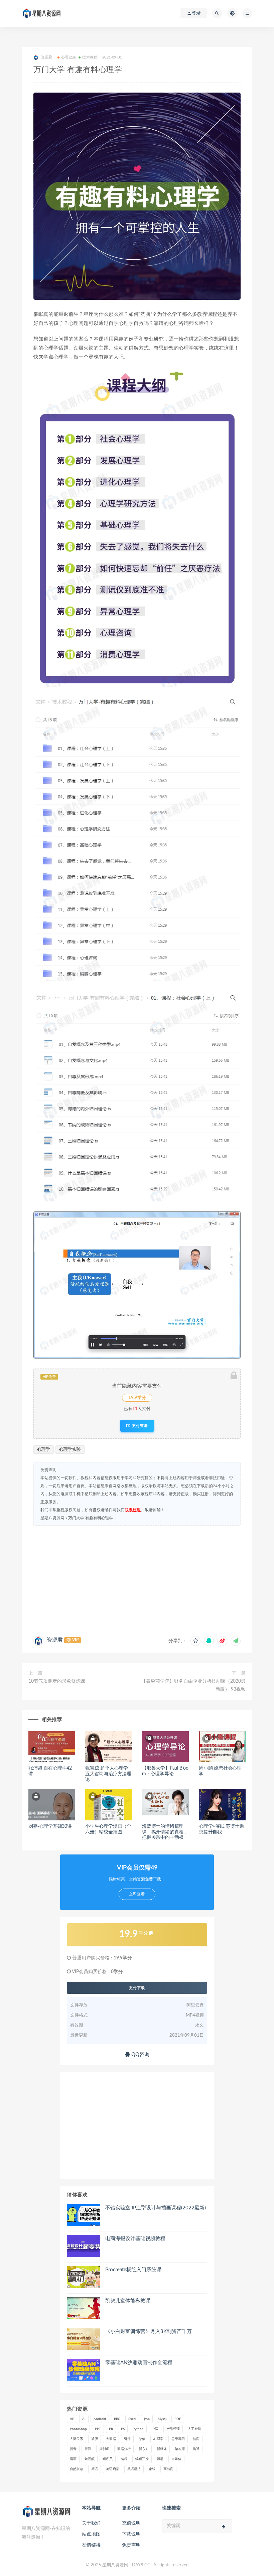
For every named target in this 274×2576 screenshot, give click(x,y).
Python (138, 2429)
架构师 (180, 2449)
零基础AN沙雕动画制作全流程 (139, 2363)
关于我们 (91, 2523)
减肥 (95, 2439)
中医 (155, 2429)
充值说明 (131, 2523)
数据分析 (124, 2449)
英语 (95, 2469)
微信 (142, 2439)
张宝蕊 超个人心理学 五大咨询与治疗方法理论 (108, 1774)
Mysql (162, 2419)
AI (84, 2419)
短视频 (90, 2459)
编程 (124, 2459)
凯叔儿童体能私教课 (128, 2301)
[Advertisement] (137, 1579)
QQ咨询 (140, 2054)
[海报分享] (236, 1641)
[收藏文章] (195, 1641)
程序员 (108, 2459)
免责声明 (131, 2545)
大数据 (111, 2439)
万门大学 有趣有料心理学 (91, 1518)
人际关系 (77, 2439)
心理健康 (69, 57)
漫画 (73, 2459)
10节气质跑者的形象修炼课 (57, 1681)
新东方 (144, 2449)
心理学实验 (70, 1450)
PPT (98, 2429)
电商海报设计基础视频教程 (135, 2239)
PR (111, 2429)
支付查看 (139, 1426)
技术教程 (90, 57)
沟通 (196, 2449)
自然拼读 (77, 2469)
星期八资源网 (52, 1518)
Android (100, 2419)
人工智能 (194, 2429)
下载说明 (131, 2534)
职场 (160, 2459)
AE (72, 2419)
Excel (132, 2419)
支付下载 (137, 1988)
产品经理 (173, 2429)
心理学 (44, 1450)
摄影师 (104, 2449)
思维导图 (178, 2439)
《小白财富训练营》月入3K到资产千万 (149, 2332)
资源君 (55, 1640)
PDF (178, 2419)
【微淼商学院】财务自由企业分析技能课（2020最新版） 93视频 (193, 1685)
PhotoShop (78, 2429)
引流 (127, 2439)
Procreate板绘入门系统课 (133, 2270)
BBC (117, 2419)
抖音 (73, 2449)
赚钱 (152, 2469)
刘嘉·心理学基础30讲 (50, 1826)
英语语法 (134, 2469)
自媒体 (176, 2459)
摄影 (88, 2449)
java (147, 2419)
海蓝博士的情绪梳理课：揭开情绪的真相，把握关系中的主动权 (165, 1832)
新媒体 (162, 2449)
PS (123, 2429)
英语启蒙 (113, 2469)
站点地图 (91, 2534)
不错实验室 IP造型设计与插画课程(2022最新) (156, 2208)
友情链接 (91, 2545)
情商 (196, 2439)
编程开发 (142, 2459)
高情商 (168, 2469)
